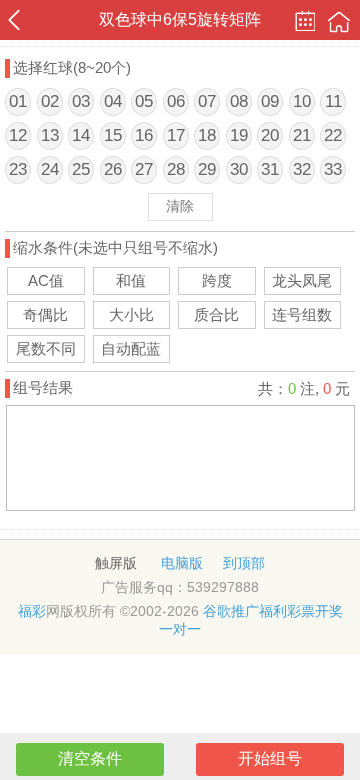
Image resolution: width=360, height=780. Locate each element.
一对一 (180, 629)
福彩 (32, 611)
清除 (180, 206)
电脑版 (182, 563)
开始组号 (270, 758)
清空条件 (90, 758)
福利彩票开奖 (301, 611)
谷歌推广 (231, 611)
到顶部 (244, 563)
